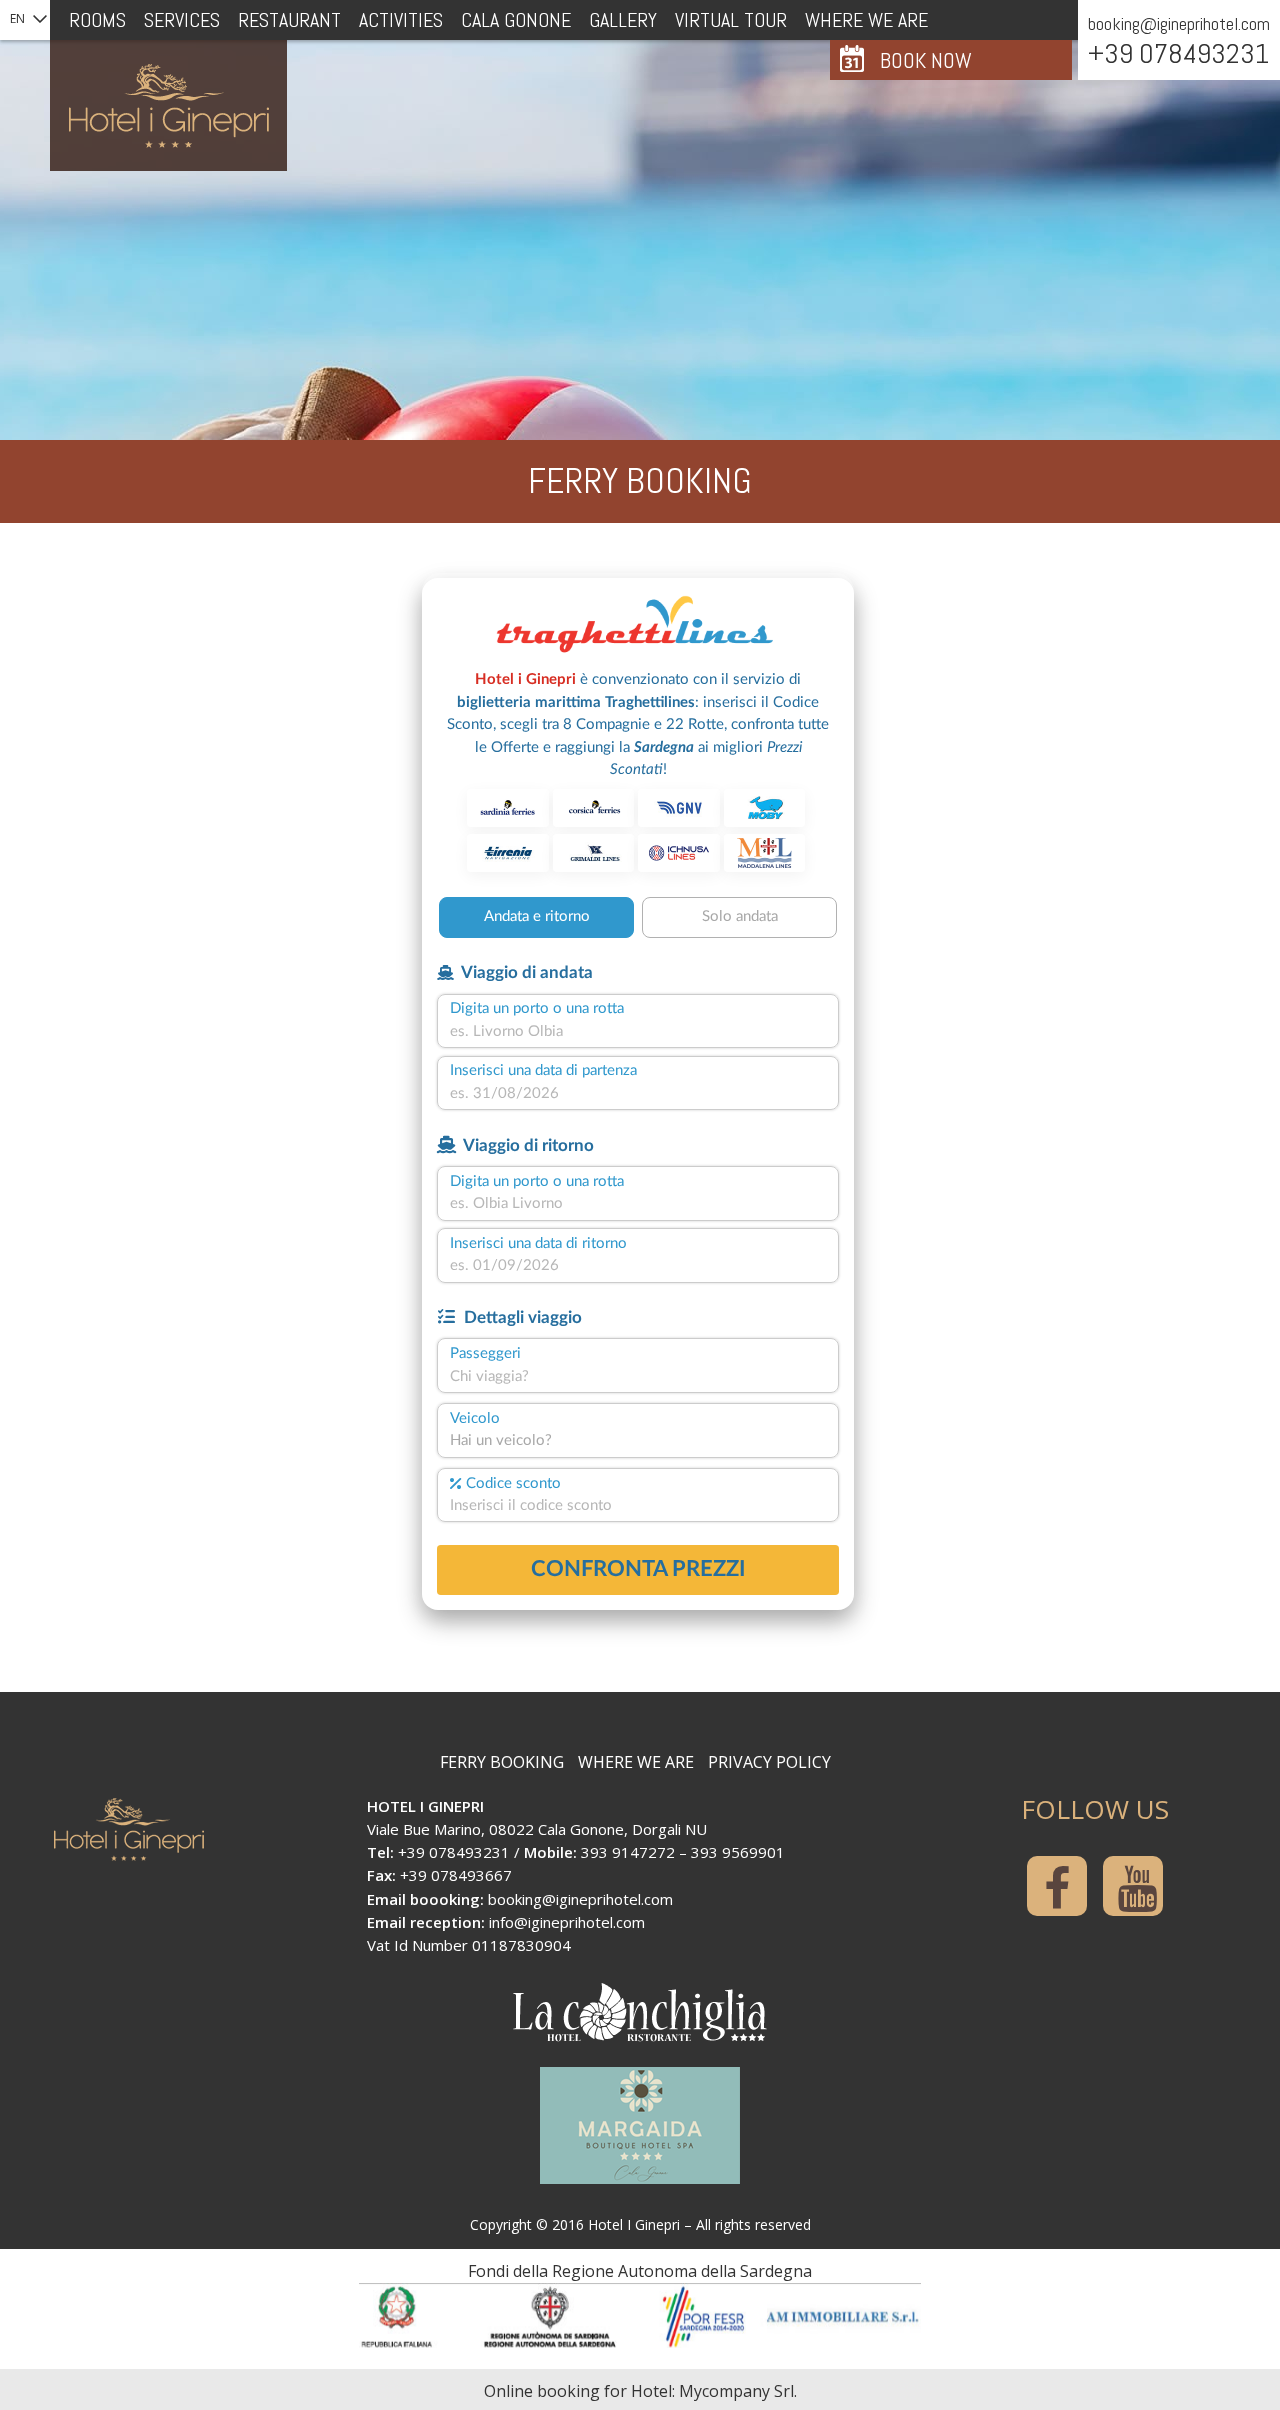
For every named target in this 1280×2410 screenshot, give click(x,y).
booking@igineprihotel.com (1179, 23)
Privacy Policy (769, 1762)
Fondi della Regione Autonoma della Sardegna (640, 2271)
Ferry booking (502, 1762)
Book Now (926, 60)
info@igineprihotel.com (567, 1922)
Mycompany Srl (736, 2391)
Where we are (636, 1762)
